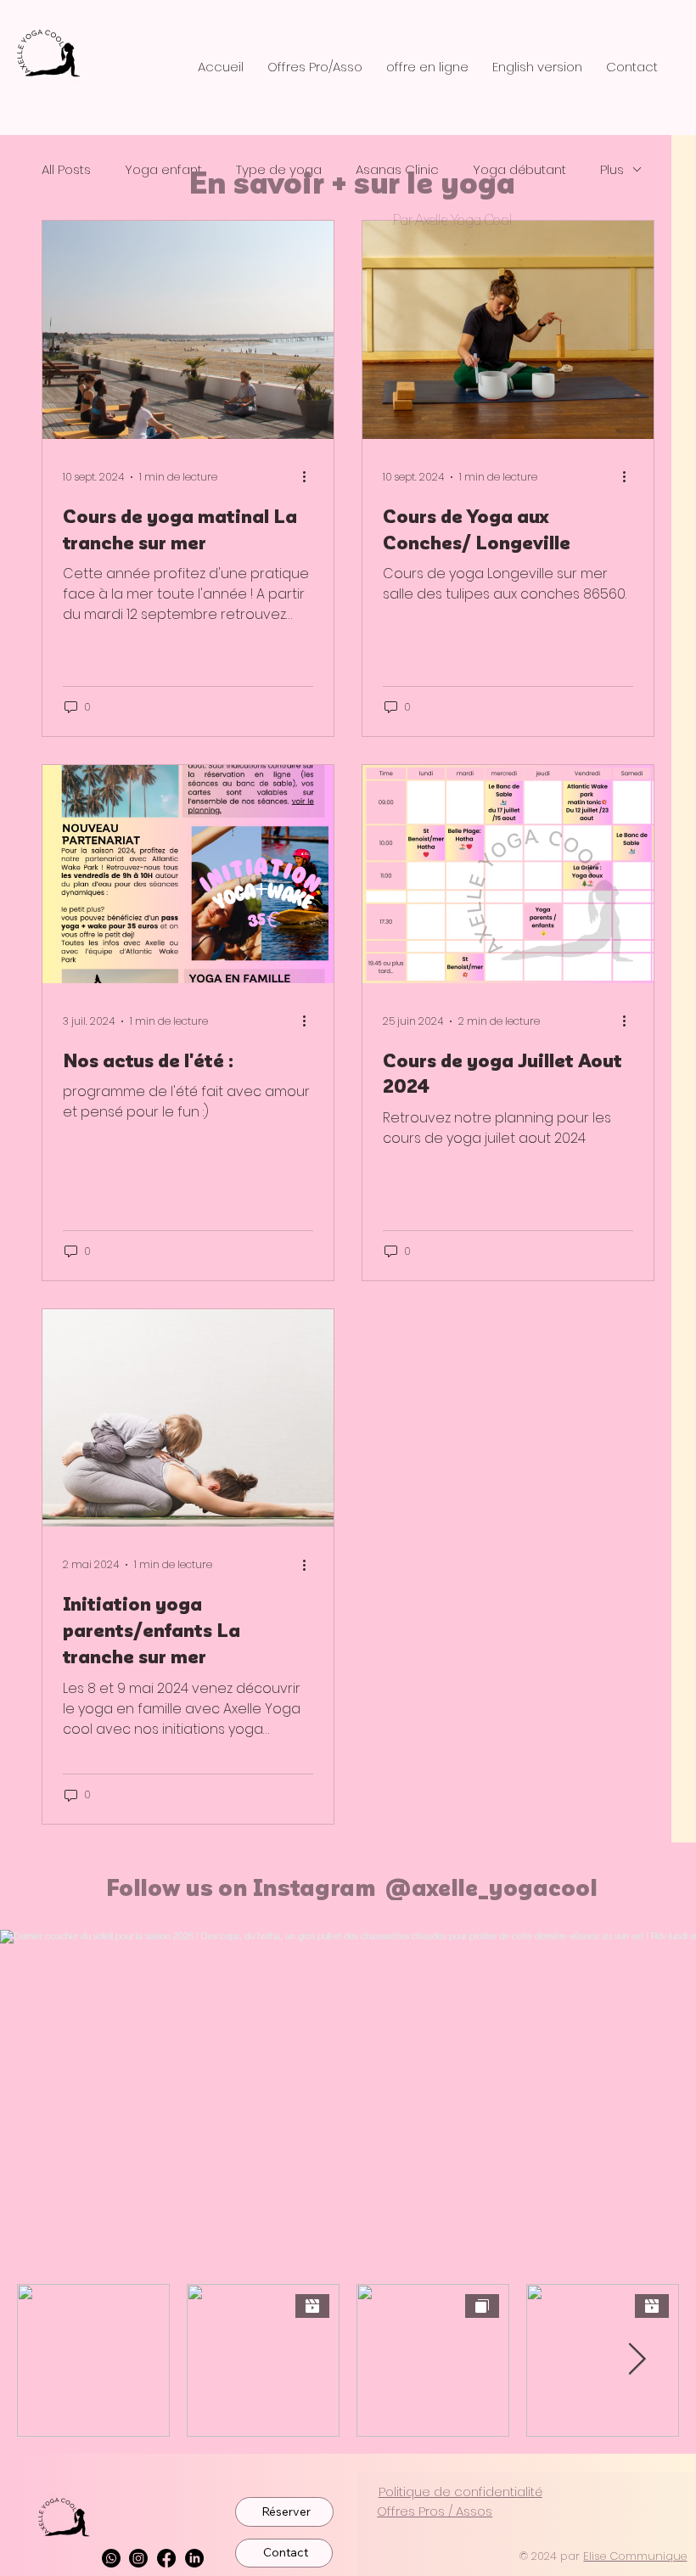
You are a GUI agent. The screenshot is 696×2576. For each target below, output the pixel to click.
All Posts (66, 169)
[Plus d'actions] (311, 477)
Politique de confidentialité (460, 2492)
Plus (612, 169)
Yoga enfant (163, 169)
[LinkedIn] (194, 2558)
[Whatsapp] (111, 2558)
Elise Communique (635, 2556)
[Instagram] (138, 2558)
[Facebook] (166, 2558)
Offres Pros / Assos (435, 2511)
